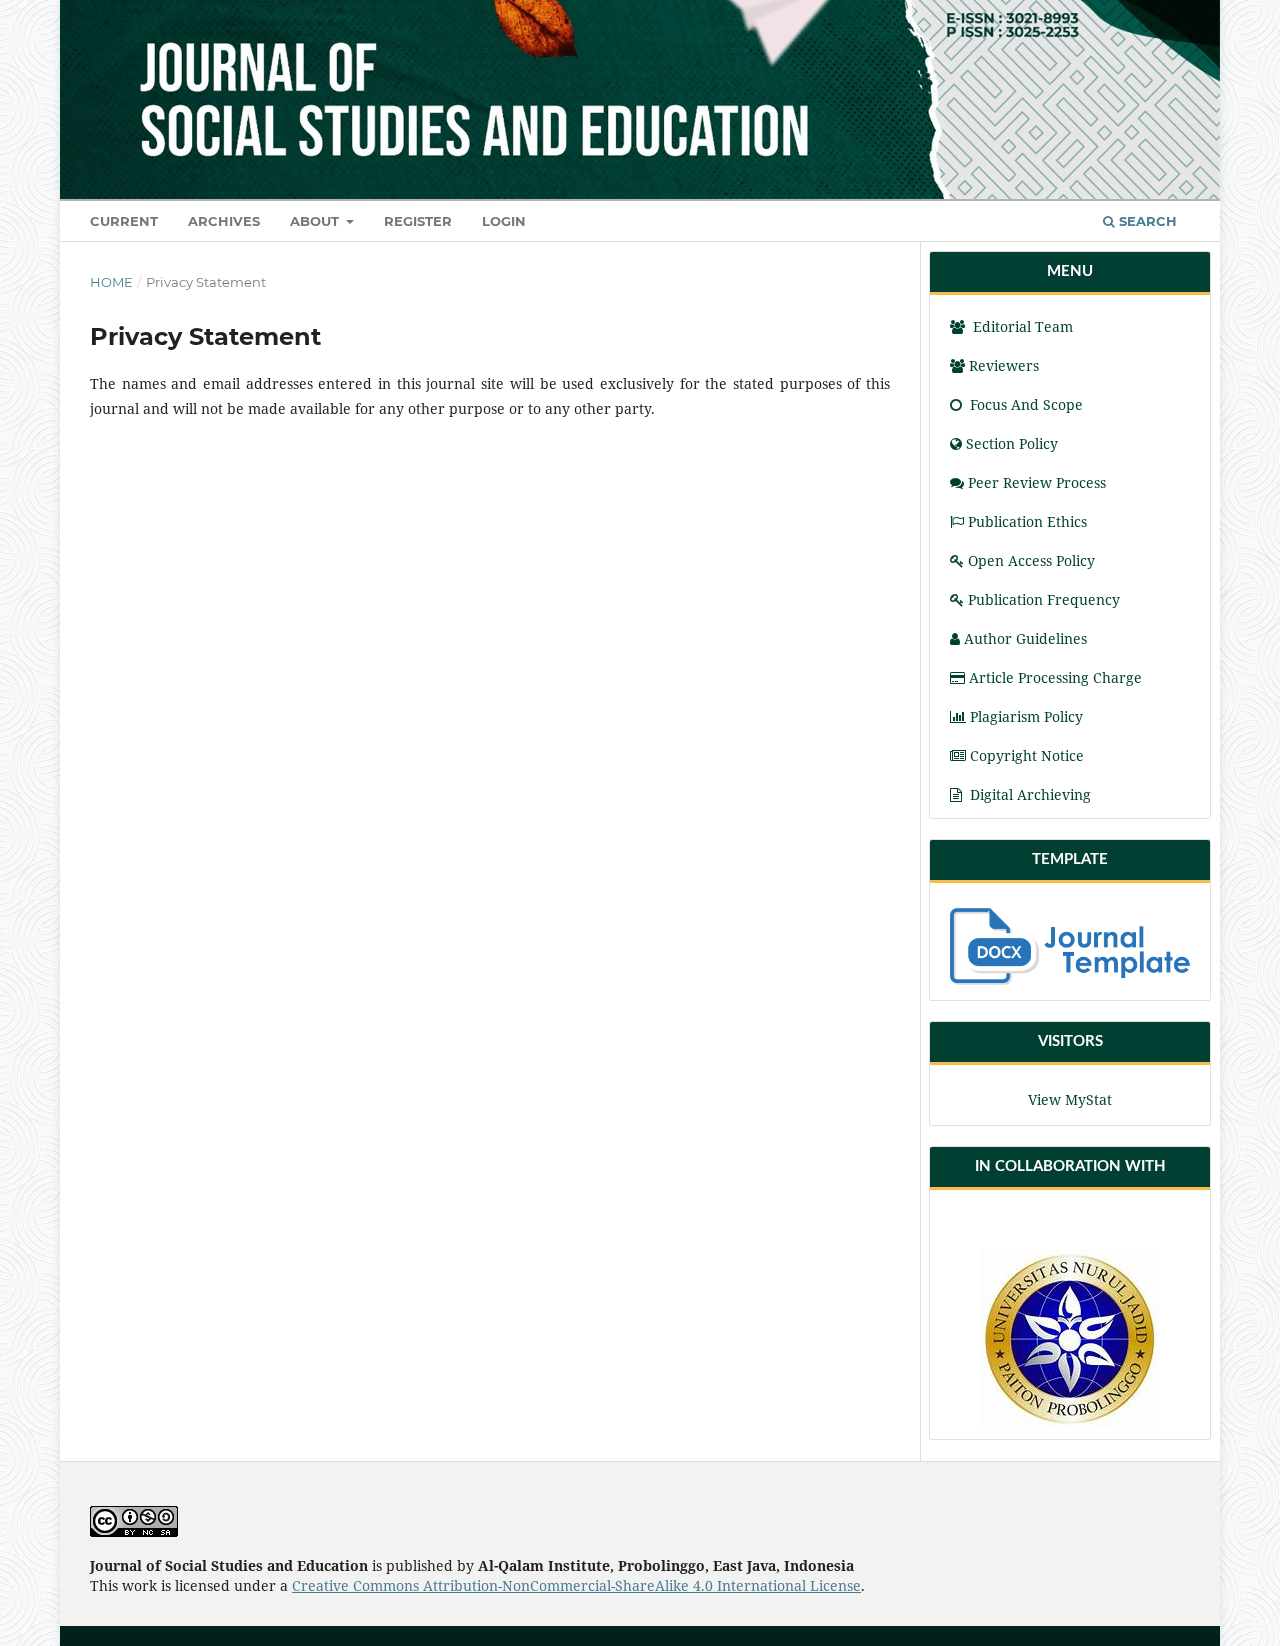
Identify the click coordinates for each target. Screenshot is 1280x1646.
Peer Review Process (1037, 482)
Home (111, 282)
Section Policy (1012, 443)
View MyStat (1070, 1099)
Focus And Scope (1024, 404)
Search (1146, 221)
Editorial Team (1021, 326)
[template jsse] (1070, 946)
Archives (224, 221)
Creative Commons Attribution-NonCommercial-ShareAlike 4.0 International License (576, 1585)
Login (504, 221)
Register (418, 221)
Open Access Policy (1031, 560)
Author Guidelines (1025, 638)
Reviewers (1006, 365)
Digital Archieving (1030, 794)
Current (124, 221)
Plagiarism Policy (1026, 716)
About (316, 221)
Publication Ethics (1027, 521)
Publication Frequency (1044, 599)
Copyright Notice (1027, 755)
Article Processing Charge (1055, 677)
